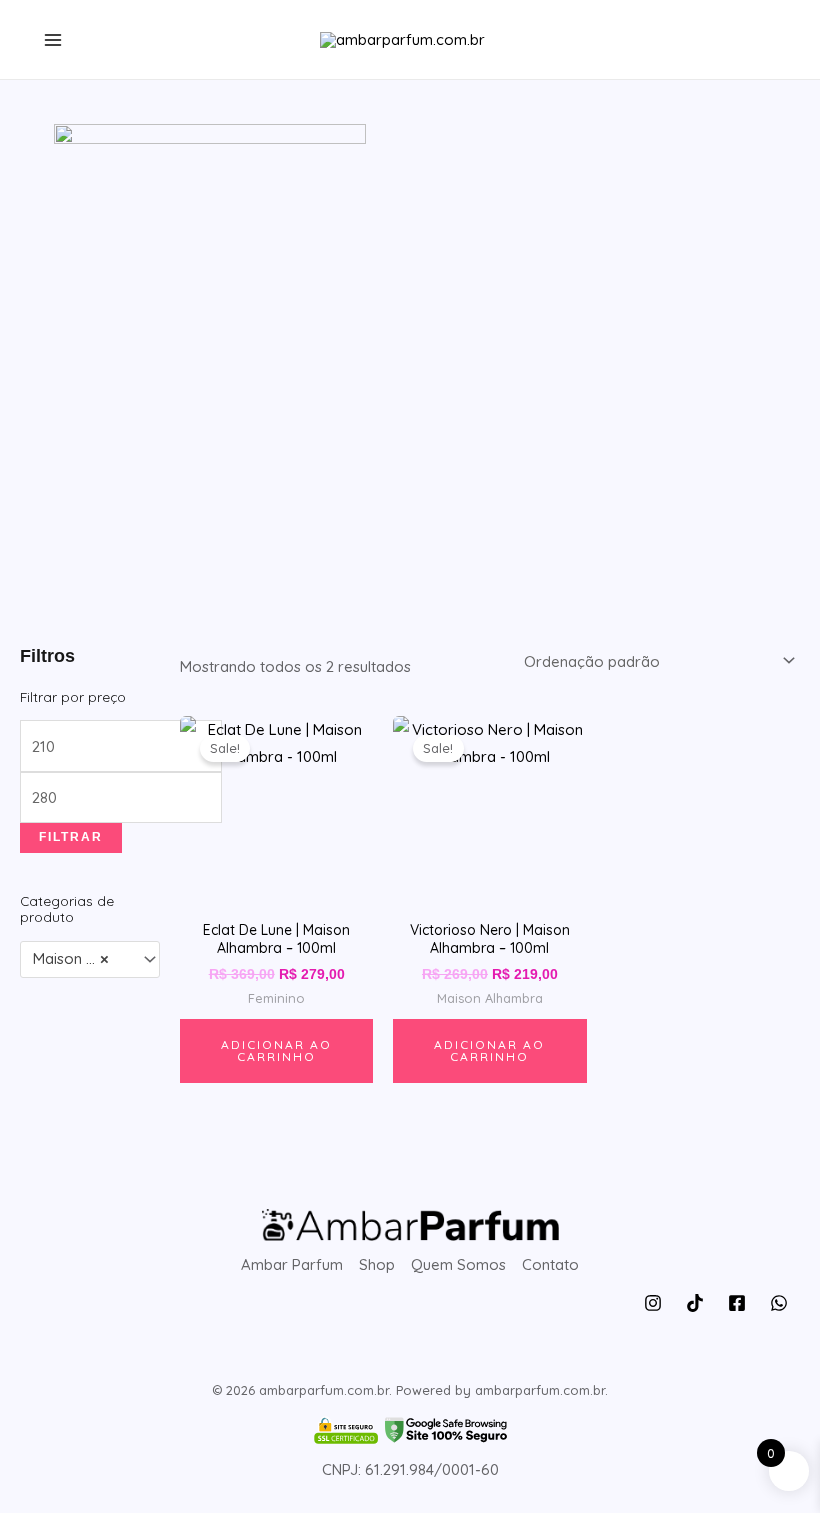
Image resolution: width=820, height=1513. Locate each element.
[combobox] (90, 959)
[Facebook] (737, 1303)
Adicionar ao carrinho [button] (276, 1050)
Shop (377, 1264)
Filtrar (71, 837)
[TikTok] (695, 1303)
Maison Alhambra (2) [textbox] (81, 958)
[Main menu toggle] (52, 39)
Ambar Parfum (292, 1264)
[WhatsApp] (779, 1303)
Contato (550, 1264)
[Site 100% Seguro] (410, 1430)
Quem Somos (458, 1264)
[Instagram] (653, 1303)
